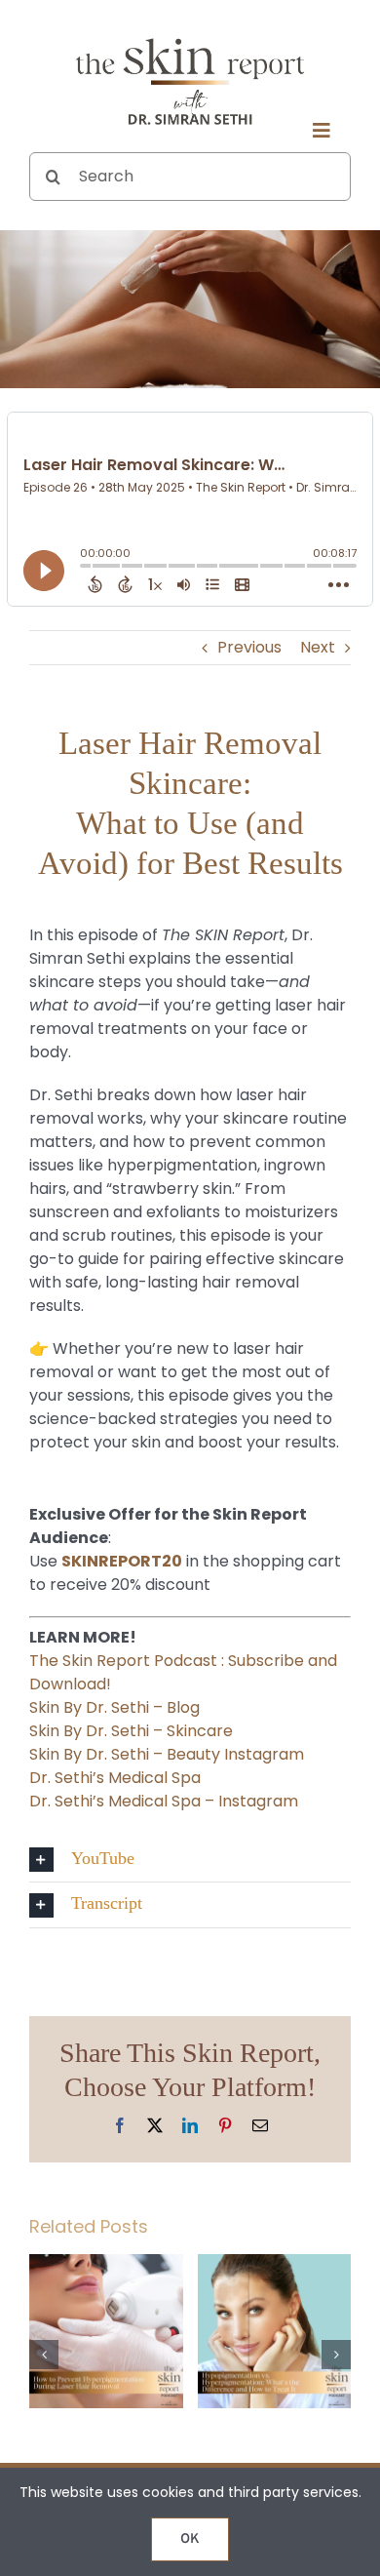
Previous (249, 647)
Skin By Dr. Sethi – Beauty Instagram (167, 1754)
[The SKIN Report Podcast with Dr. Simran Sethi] (190, 37)
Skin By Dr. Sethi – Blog (114, 1707)
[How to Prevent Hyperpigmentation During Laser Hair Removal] (106, 2266)
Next (318, 647)
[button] (190, 1860)
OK (190, 2539)
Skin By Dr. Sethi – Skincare (131, 1731)
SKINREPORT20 (122, 1561)
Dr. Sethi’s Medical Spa (115, 1778)
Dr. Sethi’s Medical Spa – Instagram (164, 1801)
